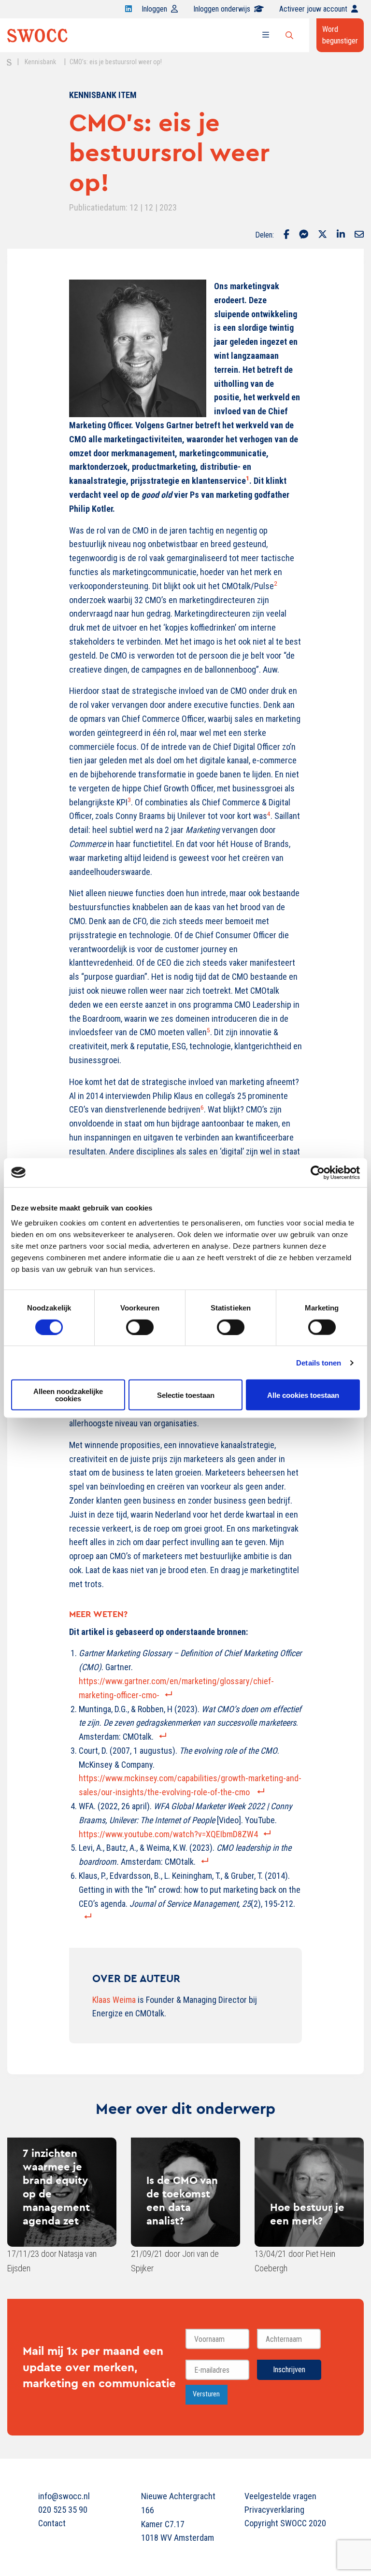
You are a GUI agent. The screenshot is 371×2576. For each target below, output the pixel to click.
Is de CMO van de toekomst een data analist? (182, 2200)
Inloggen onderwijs (222, 9)
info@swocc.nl (64, 2496)
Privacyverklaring (274, 2510)
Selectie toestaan (186, 1395)
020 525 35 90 (63, 2510)
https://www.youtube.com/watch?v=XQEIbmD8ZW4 (168, 1834)
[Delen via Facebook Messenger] (304, 235)
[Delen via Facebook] (286, 235)
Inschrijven (289, 2370)
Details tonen (319, 1362)
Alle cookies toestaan (303, 1395)
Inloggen (154, 9)
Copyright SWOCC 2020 (285, 2523)
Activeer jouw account (313, 9)
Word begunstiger (340, 35)
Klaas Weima (114, 2000)
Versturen (206, 2394)
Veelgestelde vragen (280, 2496)
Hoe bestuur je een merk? (307, 2214)
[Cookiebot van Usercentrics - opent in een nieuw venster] (318, 1172)
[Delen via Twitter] (322, 235)
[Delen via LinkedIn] (341, 235)
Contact (52, 2523)
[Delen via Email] (359, 235)
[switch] (140, 1327)
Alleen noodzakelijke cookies (68, 1395)
